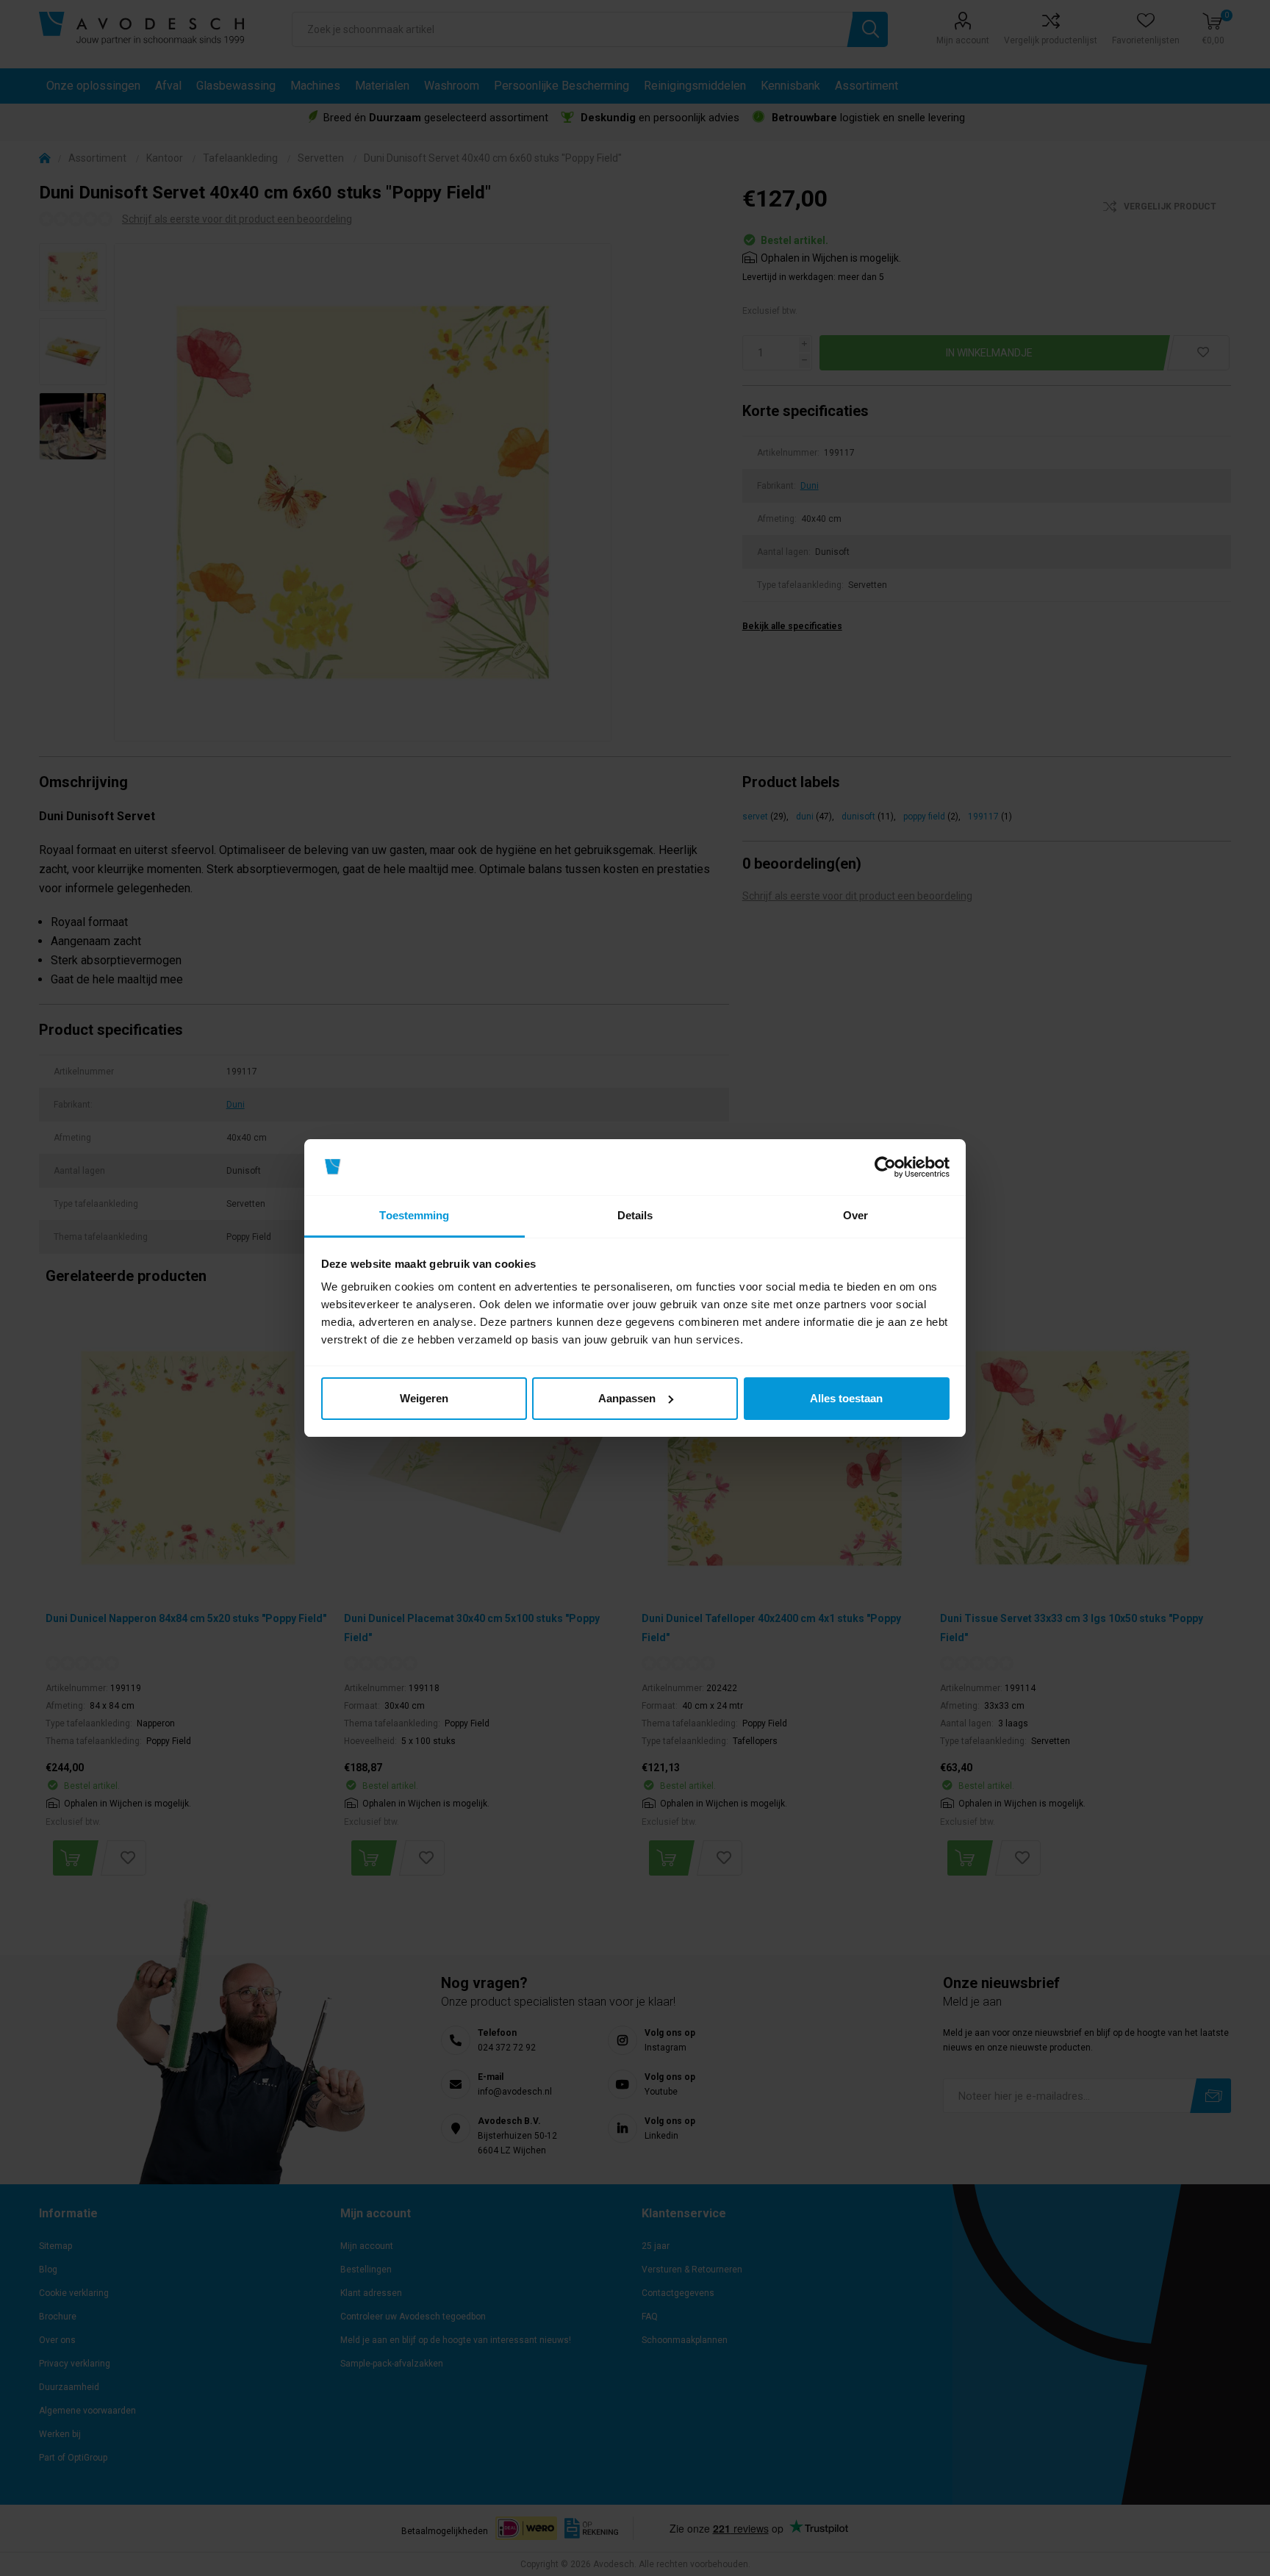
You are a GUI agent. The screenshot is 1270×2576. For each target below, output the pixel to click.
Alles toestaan (846, 1398)
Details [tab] (635, 1215)
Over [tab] (855, 1215)
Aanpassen (627, 1398)
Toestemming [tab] (414, 1215)
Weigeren (424, 1398)
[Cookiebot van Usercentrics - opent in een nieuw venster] (885, 1167)
